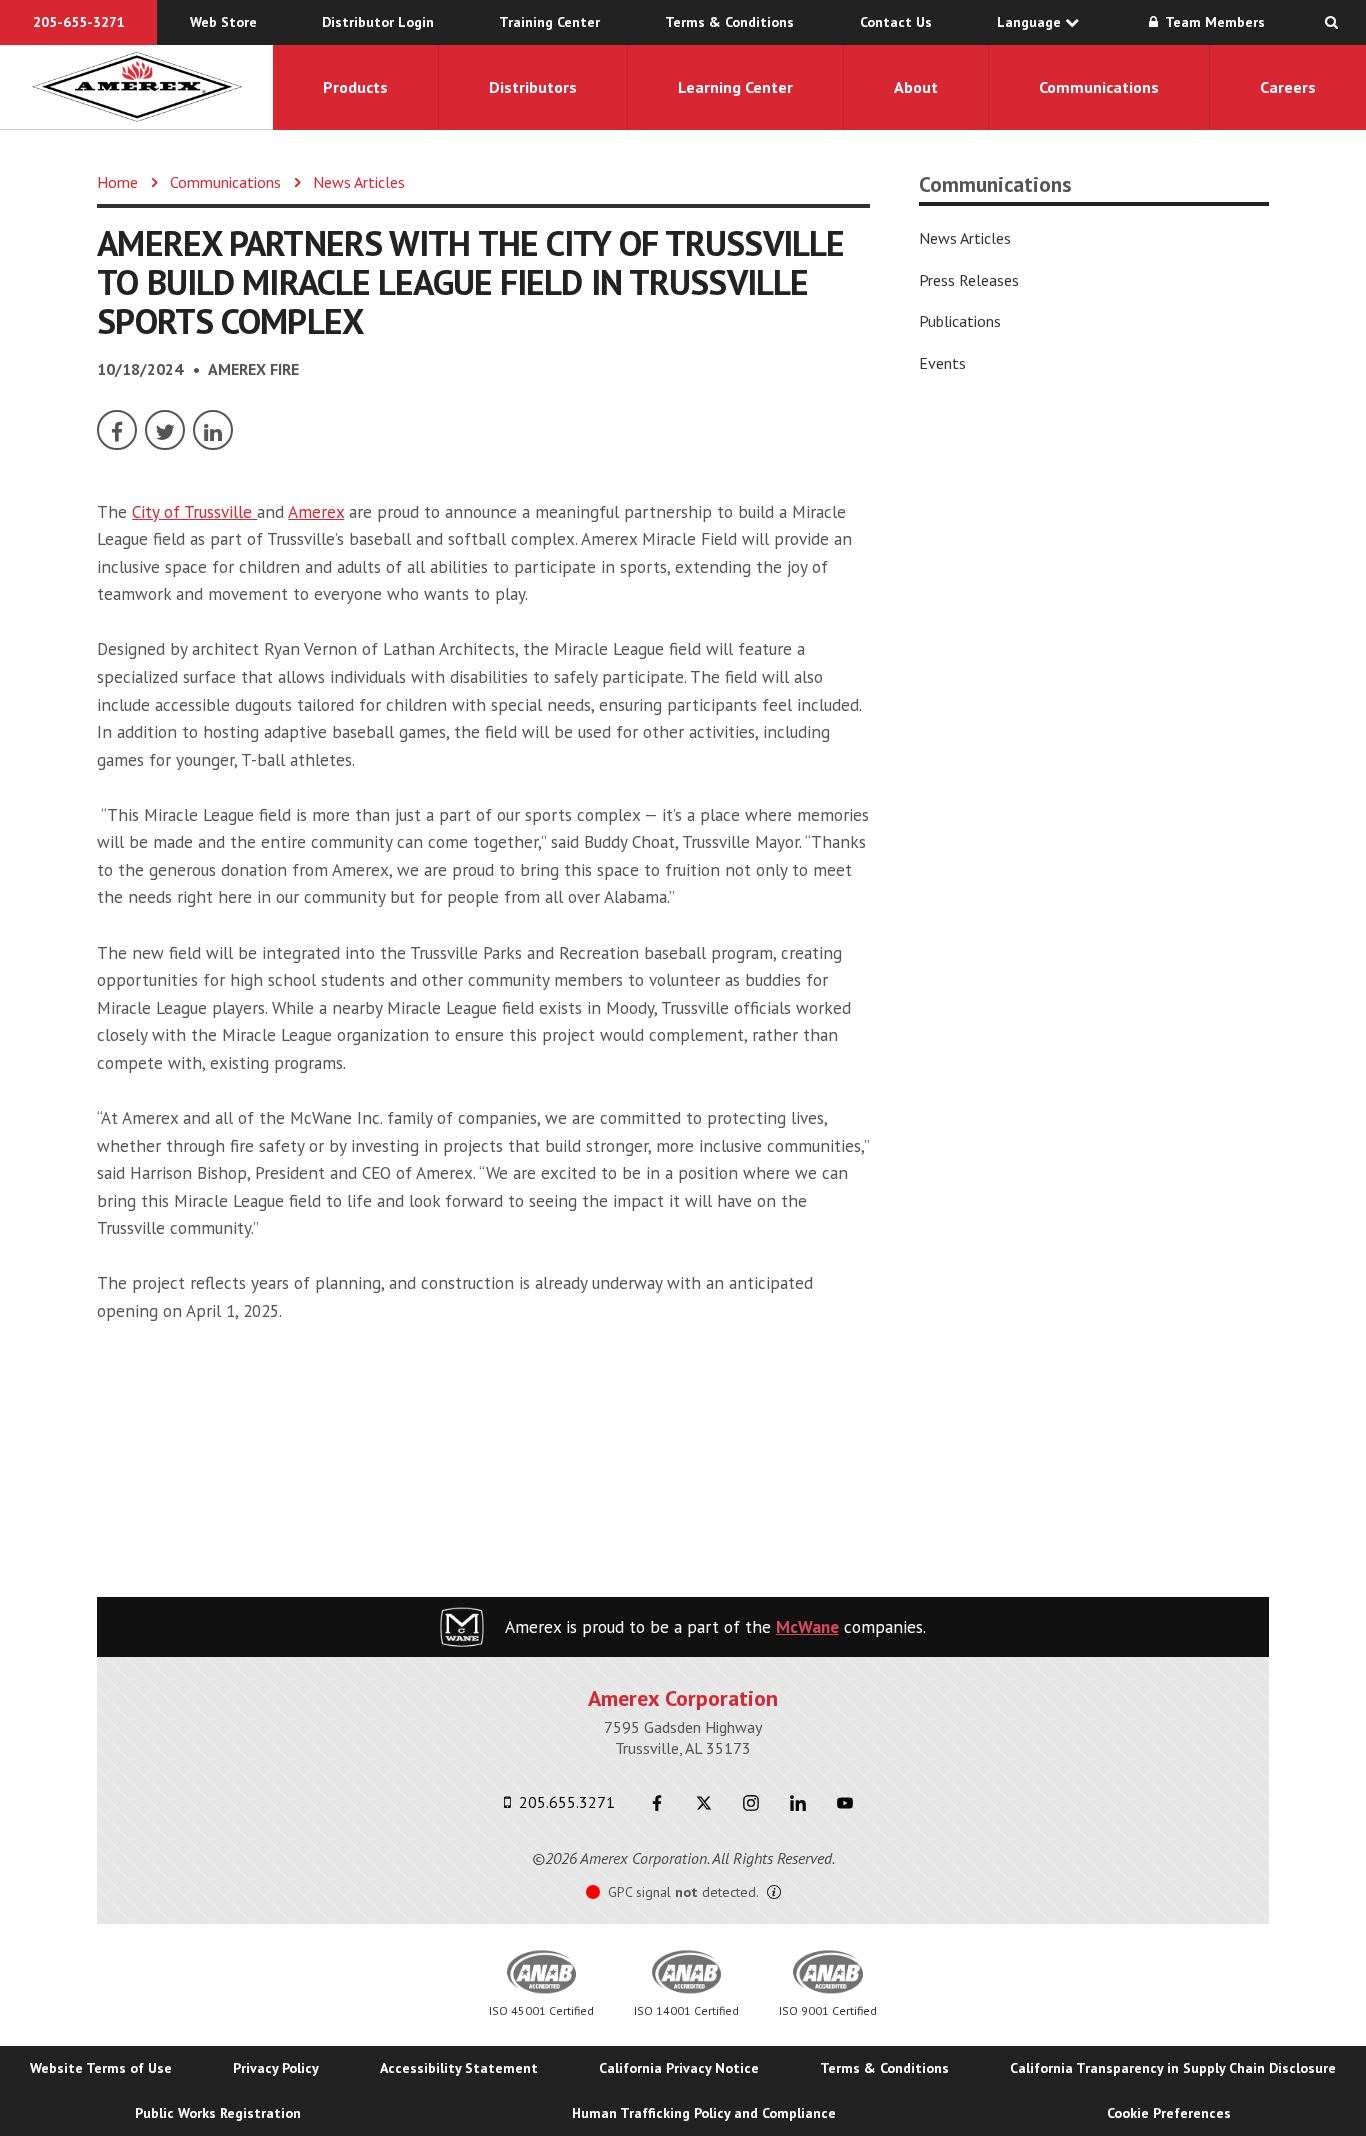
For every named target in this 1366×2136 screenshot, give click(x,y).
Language (1031, 22)
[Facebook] (117, 430)
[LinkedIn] (213, 430)
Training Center (549, 22)
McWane (807, 1626)
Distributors (533, 87)
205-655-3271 (79, 22)
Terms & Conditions (729, 22)
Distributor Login (378, 22)
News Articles (359, 182)
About (916, 87)
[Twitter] (165, 430)
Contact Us (896, 22)
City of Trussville (194, 511)
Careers (1288, 87)
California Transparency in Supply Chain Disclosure (1173, 2068)
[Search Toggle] (1332, 22)
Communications (1099, 87)
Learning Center (735, 87)
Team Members (1213, 22)
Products (355, 87)
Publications (960, 321)
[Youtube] (844, 1802)
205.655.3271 (565, 1802)
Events (942, 363)
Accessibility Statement (459, 2068)
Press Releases (969, 280)
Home (117, 182)
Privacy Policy (276, 2068)
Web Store (223, 22)
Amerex (316, 511)
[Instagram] (750, 1802)
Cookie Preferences (1169, 2113)
